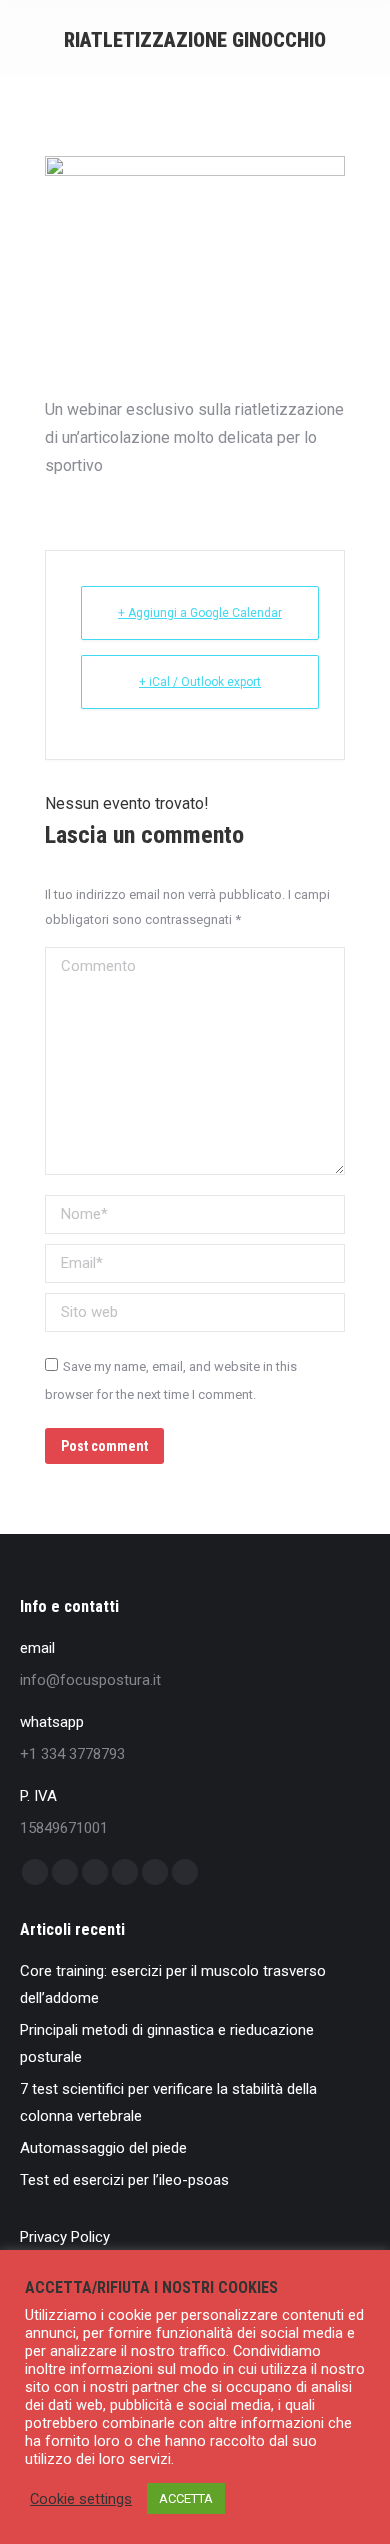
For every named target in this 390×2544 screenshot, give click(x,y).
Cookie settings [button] (81, 2499)
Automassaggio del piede (103, 2148)
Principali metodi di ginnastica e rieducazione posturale (167, 2043)
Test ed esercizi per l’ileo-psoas (124, 2180)
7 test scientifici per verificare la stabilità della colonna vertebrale (168, 2102)
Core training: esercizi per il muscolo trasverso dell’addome (173, 1984)
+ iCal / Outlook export (200, 682)
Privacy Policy (65, 2237)
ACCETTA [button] (186, 2498)
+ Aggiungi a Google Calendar (200, 613)
